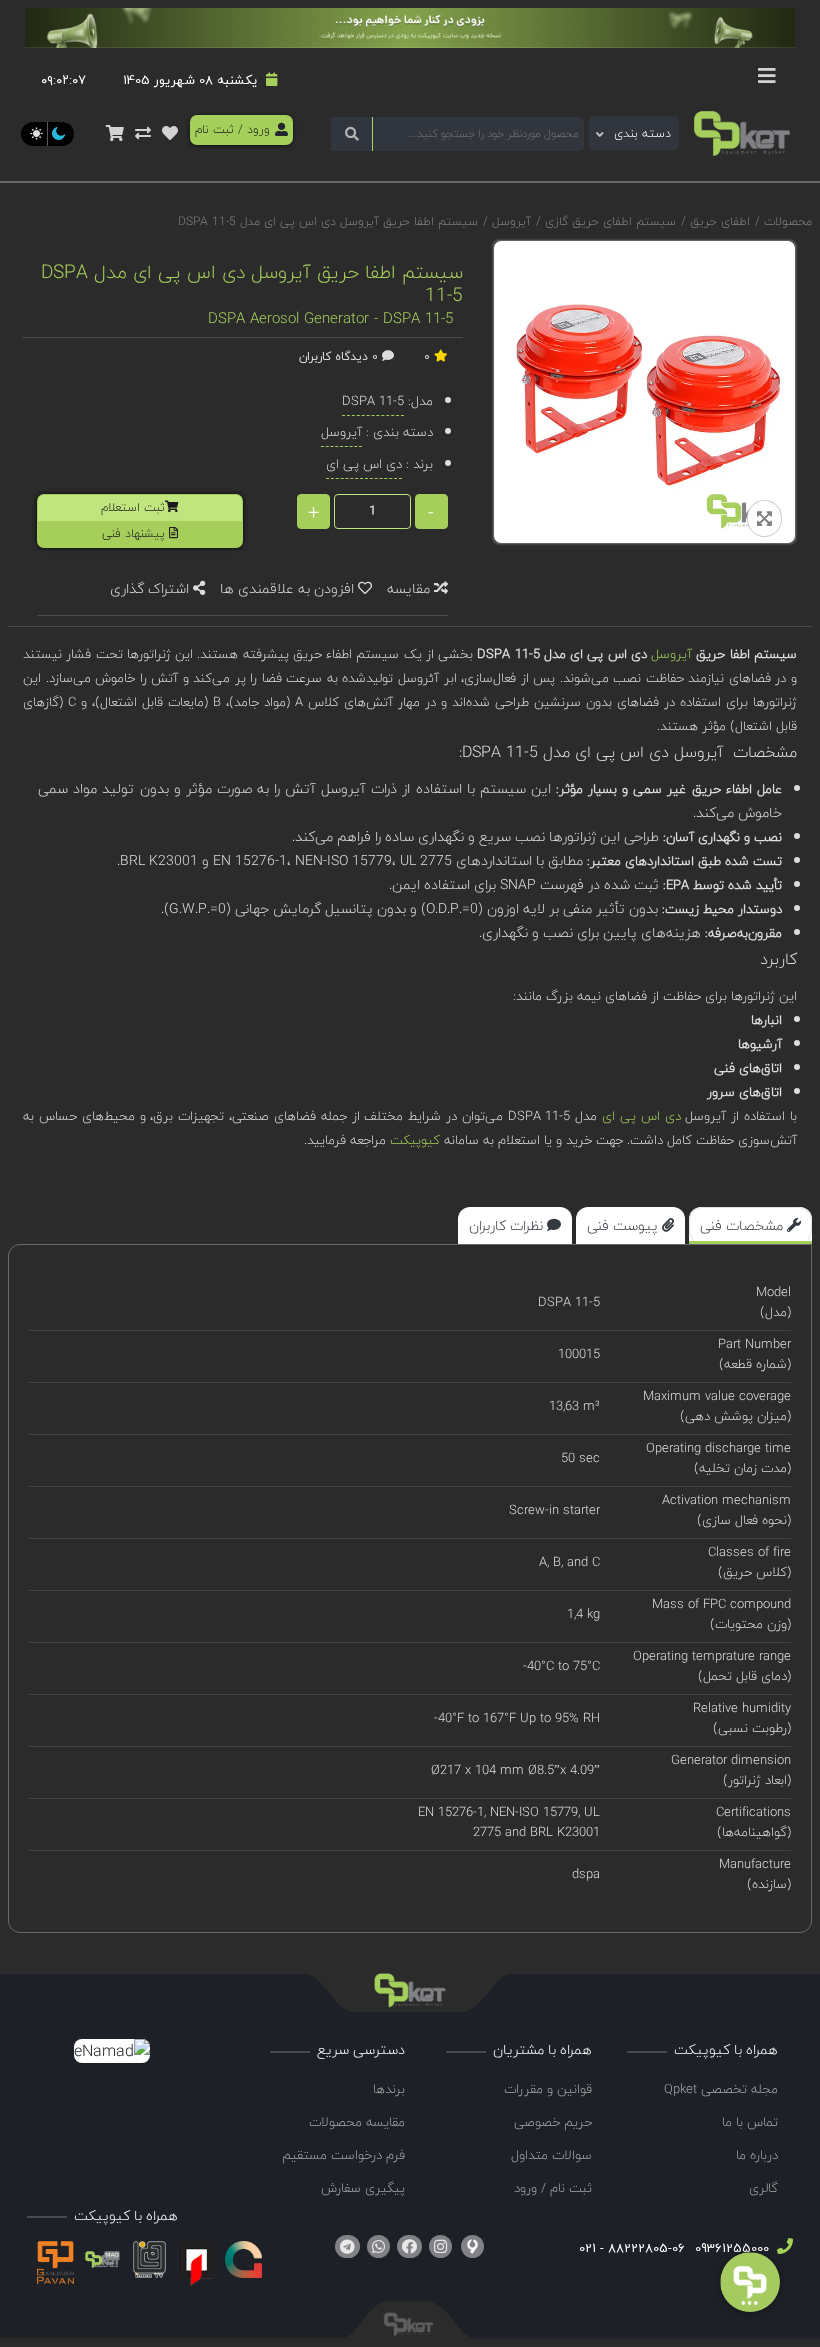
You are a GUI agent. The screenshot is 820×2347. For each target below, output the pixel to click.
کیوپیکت (413, 1140)
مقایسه (410, 588)
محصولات (788, 221)
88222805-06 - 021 (632, 2248)
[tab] (750, 1225)
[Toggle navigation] (767, 81)
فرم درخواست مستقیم (343, 2155)
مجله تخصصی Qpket (721, 2089)
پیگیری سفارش (363, 2188)
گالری (763, 2188)
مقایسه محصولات (357, 2122)
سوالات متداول (551, 2155)
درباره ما (757, 2155)
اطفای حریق (718, 221)
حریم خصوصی (553, 2122)
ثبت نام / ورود (553, 2188)
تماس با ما (750, 2122)
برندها (389, 2089)
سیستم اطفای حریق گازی (608, 221)
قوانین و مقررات (548, 2089)
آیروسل (509, 221)
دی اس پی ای (641, 1116)
